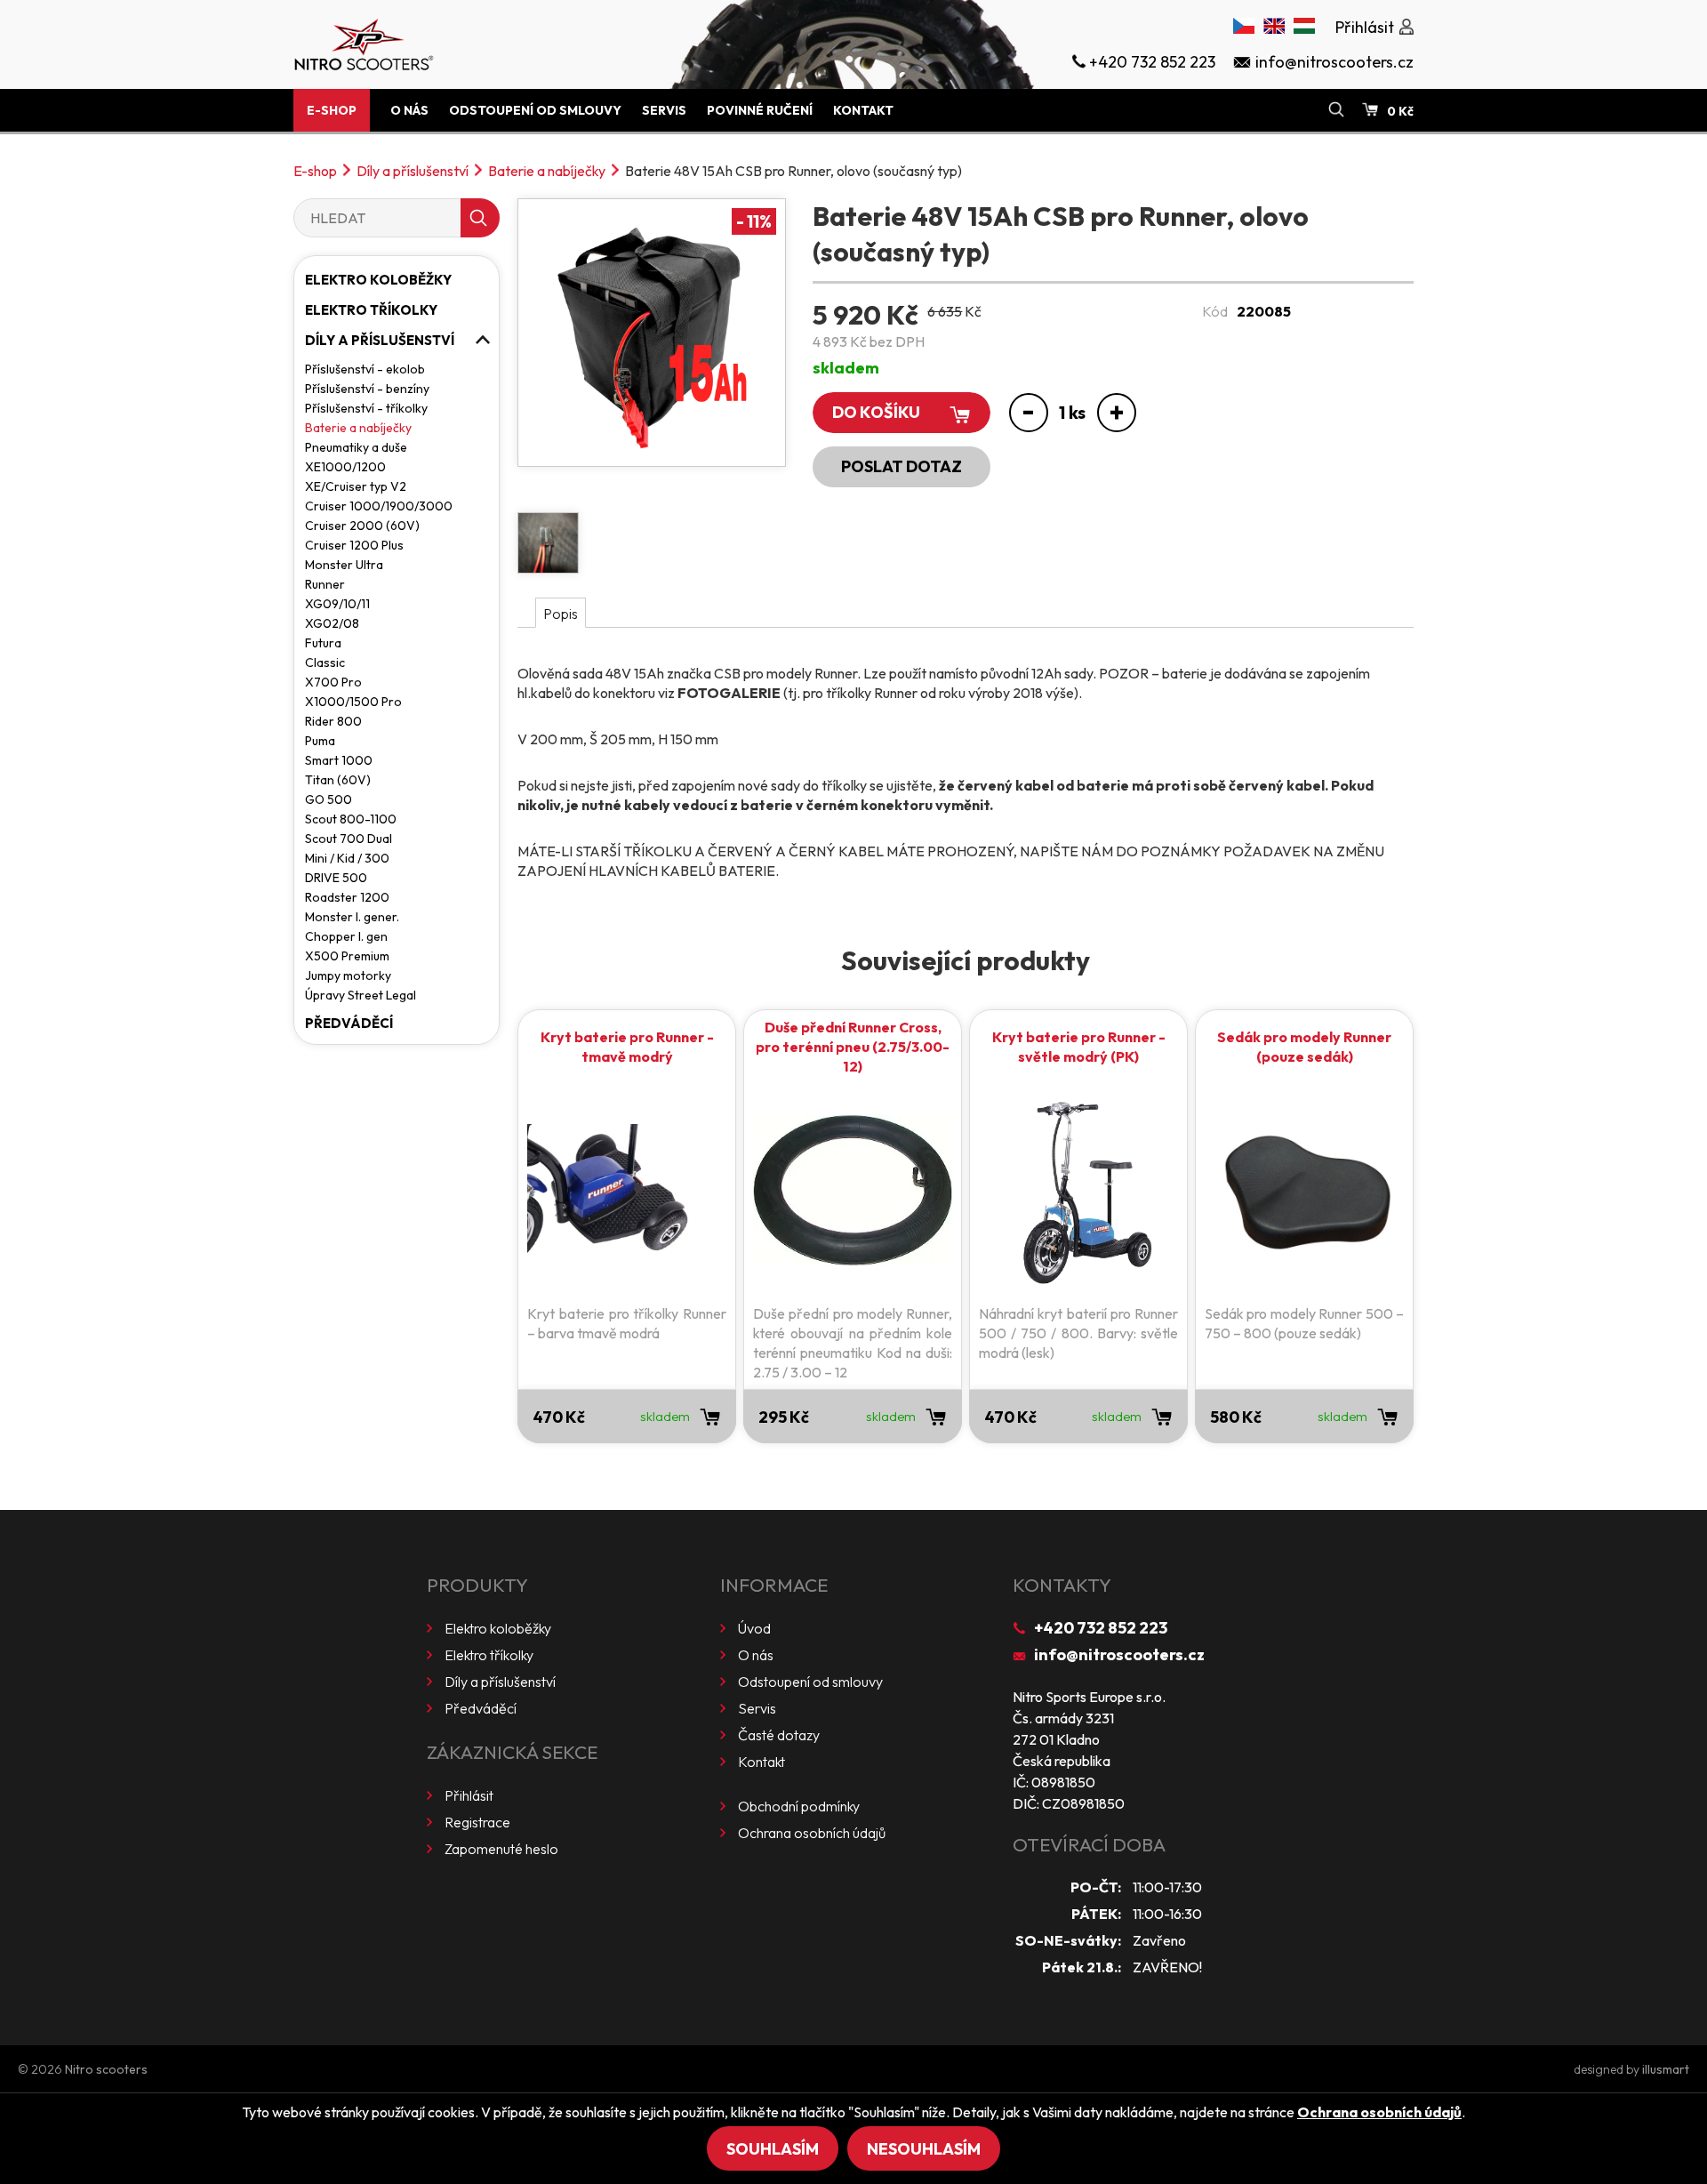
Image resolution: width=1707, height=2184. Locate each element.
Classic (325, 662)
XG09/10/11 (337, 604)
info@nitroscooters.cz (1119, 1654)
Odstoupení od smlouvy (535, 110)
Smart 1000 (339, 760)
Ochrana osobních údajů (812, 1833)
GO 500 (329, 799)
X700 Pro (333, 682)
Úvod (754, 1628)
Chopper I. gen (346, 936)
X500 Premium (347, 956)
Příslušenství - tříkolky (366, 408)
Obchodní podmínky (799, 1806)
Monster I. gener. (352, 917)
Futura (323, 643)
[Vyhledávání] (1336, 110)
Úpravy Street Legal (361, 995)
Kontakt (863, 110)
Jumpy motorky (348, 976)
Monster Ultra (344, 565)
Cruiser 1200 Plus (354, 545)
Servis (664, 110)
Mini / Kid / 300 (347, 858)
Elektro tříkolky (371, 310)
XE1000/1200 (345, 467)
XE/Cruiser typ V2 (356, 486)
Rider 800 (333, 721)
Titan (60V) (338, 780)
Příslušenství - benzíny (367, 389)
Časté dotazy (779, 1735)
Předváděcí (349, 1023)
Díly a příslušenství (413, 171)
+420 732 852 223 (1101, 1628)
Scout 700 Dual (349, 839)
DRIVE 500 (336, 878)
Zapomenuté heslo (501, 1849)
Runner (325, 584)
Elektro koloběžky (378, 280)
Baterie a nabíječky (547, 171)
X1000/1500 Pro (353, 702)
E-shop (332, 110)
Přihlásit (469, 1795)
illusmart (1666, 2069)
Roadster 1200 (347, 897)
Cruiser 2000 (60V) (362, 526)
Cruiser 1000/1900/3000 (379, 506)
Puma (320, 741)
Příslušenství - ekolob (365, 369)
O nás (409, 110)
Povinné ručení (760, 110)
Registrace (477, 1822)
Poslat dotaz (902, 466)
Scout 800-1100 (351, 819)
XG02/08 (332, 623)
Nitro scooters (106, 2069)
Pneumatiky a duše (356, 447)
